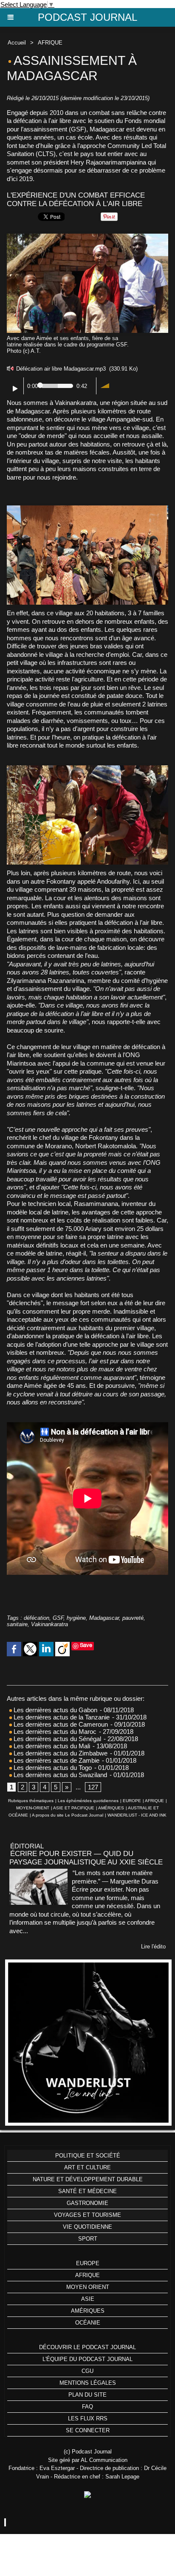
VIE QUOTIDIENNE (87, 2227)
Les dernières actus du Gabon (55, 1710)
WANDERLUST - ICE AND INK (137, 1815)
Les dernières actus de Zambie (56, 1760)
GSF (58, 1618)
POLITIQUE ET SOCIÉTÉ (88, 2156)
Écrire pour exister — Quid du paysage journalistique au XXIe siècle (86, 1858)
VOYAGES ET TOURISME (87, 2215)
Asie (88, 2299)
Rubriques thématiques (31, 1801)
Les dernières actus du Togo (52, 1768)
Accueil (17, 43)
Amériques (88, 2311)
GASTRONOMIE (87, 2203)
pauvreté (133, 1618)
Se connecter (88, 2430)
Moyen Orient (88, 2287)
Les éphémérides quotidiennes (88, 1801)
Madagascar (104, 1618)
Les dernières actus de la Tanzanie (61, 1717)
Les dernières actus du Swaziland (59, 1775)
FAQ (87, 2407)
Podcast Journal (87, 17)
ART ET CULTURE (87, 2167)
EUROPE (132, 1801)
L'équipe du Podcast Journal (87, 2359)
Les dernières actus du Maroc (54, 1732)
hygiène (76, 1618)
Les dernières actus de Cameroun (60, 1724)
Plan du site (87, 2395)
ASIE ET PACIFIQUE (74, 1808)
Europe (88, 2263)
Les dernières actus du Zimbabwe (60, 1753)
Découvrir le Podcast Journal (87, 2347)
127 (93, 1787)
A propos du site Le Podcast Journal (68, 1815)
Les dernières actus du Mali (51, 1746)
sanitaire (17, 1624)
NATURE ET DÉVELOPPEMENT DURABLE (88, 2179)
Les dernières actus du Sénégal (56, 1739)
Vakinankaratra (49, 1624)
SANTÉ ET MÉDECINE (87, 2191)
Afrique (87, 2275)
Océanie (88, 2323)
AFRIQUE (50, 43)
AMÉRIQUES (111, 1808)
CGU (87, 2371)
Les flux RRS (88, 2418)
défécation (37, 1618)
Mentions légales (88, 2383)
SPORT (88, 2239)
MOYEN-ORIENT (33, 1808)
